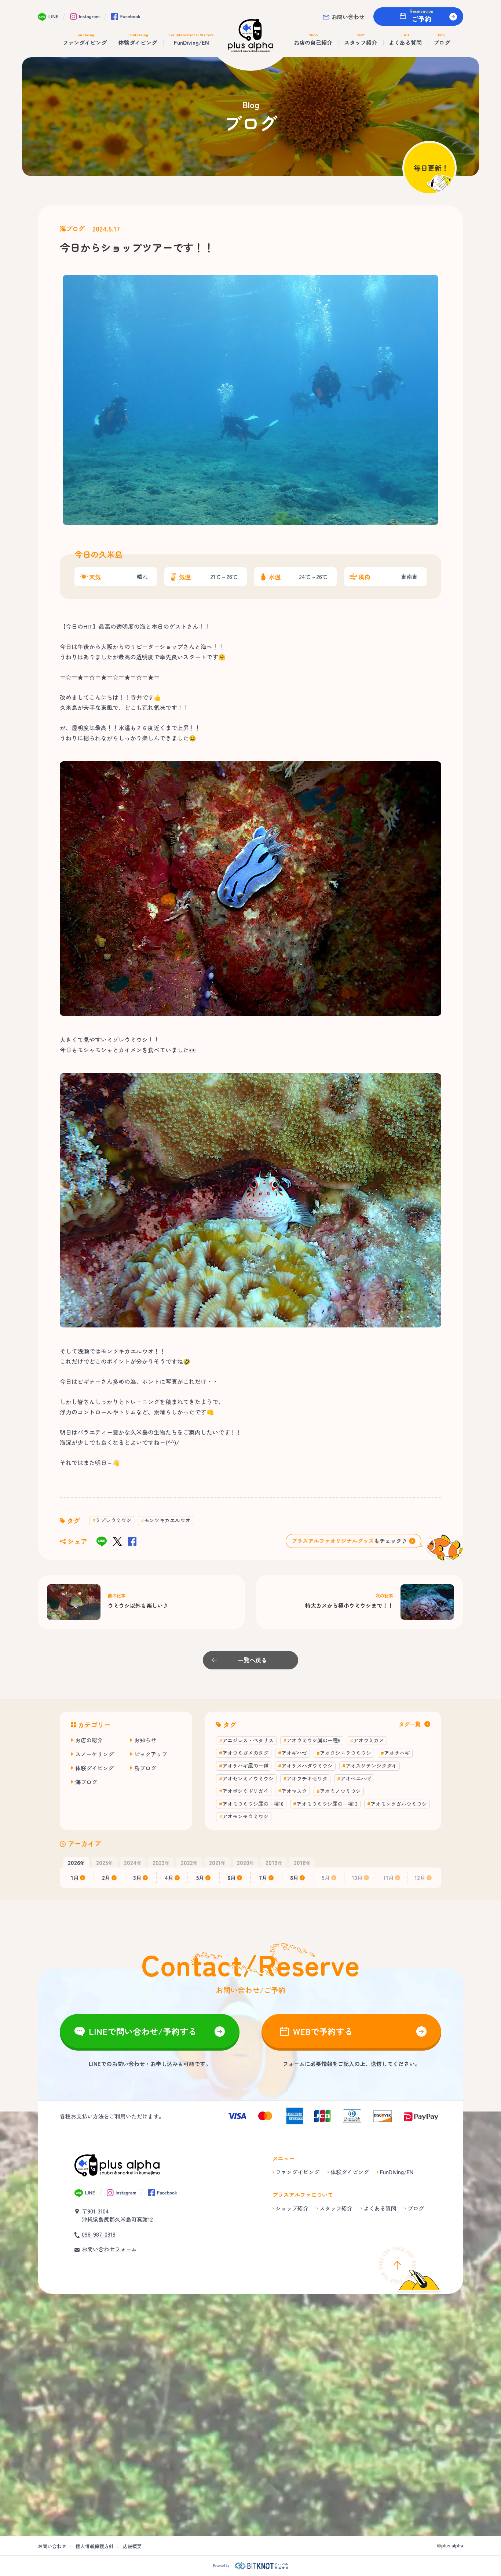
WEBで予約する (323, 2031)
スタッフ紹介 (336, 2208)
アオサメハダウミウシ (307, 1766)
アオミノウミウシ (340, 1791)
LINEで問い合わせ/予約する (143, 2031)
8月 (294, 1878)
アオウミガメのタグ (245, 1753)
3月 (138, 1878)
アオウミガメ (369, 1740)
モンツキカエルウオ (167, 1520)
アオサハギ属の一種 (245, 1766)
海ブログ (72, 229)
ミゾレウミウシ (113, 1520)
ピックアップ (151, 1754)
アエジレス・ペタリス (248, 1740)
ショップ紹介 (292, 2208)
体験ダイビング (94, 1768)
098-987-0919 (99, 2234)
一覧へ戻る (252, 1660)
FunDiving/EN (397, 2172)
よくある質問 (380, 2208)
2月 (106, 1878)
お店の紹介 (89, 1740)
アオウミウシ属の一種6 (313, 1740)
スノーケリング (94, 1754)
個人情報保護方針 (95, 2546)
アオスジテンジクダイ (371, 1766)
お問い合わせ (348, 17)
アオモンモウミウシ (245, 1816)
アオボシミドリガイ (245, 1791)
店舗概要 (132, 2546)
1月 (75, 1878)
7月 (263, 1878)
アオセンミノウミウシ (248, 1778)
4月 (169, 1878)
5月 (200, 1878)
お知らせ (145, 1740)
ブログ (416, 2208)
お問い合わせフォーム (109, 2249)
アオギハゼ (294, 1753)
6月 (232, 1878)
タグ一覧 (410, 1724)
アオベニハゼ (356, 1778)
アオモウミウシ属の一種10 (253, 1804)
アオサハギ (397, 1753)
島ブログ (145, 1768)
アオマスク (294, 1791)
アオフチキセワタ (307, 1778)
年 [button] (76, 1862)
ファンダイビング (297, 2172)
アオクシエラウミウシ (345, 1753)
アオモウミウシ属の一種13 (327, 1804)
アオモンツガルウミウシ (399, 1804)
